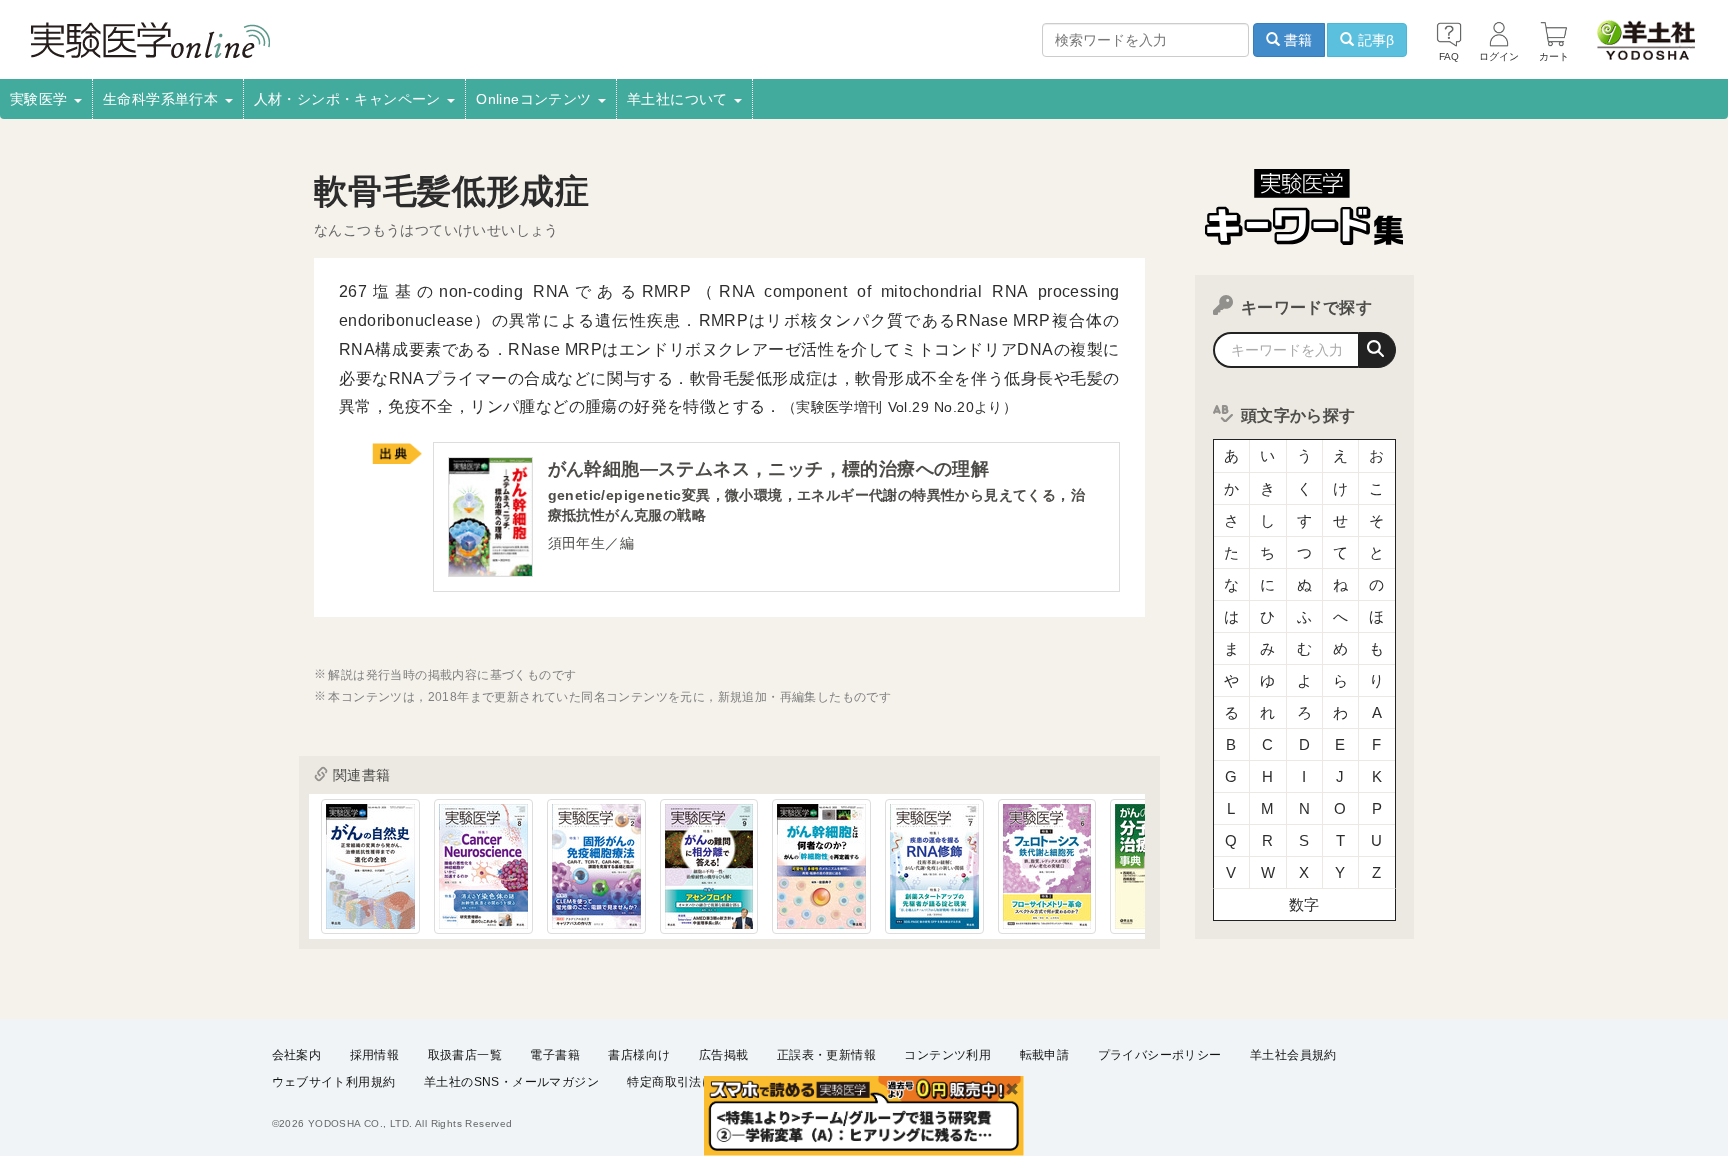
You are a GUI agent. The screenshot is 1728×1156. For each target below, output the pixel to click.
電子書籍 (555, 1055)
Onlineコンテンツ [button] (536, 99)
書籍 (1296, 40)
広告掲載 (724, 1055)
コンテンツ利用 (947, 1055)
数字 (1304, 904)
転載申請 (1045, 1055)
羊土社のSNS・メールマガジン (511, 1082)
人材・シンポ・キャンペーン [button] (350, 99)
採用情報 (375, 1055)
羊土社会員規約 (1293, 1055)
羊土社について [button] (679, 99)
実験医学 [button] (41, 99)
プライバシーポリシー (1160, 1055)
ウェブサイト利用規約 (334, 1082)
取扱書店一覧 (465, 1055)
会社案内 (297, 1055)
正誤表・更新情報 (826, 1055)
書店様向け (639, 1055)
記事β (1374, 40)
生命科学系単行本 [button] (163, 99)
